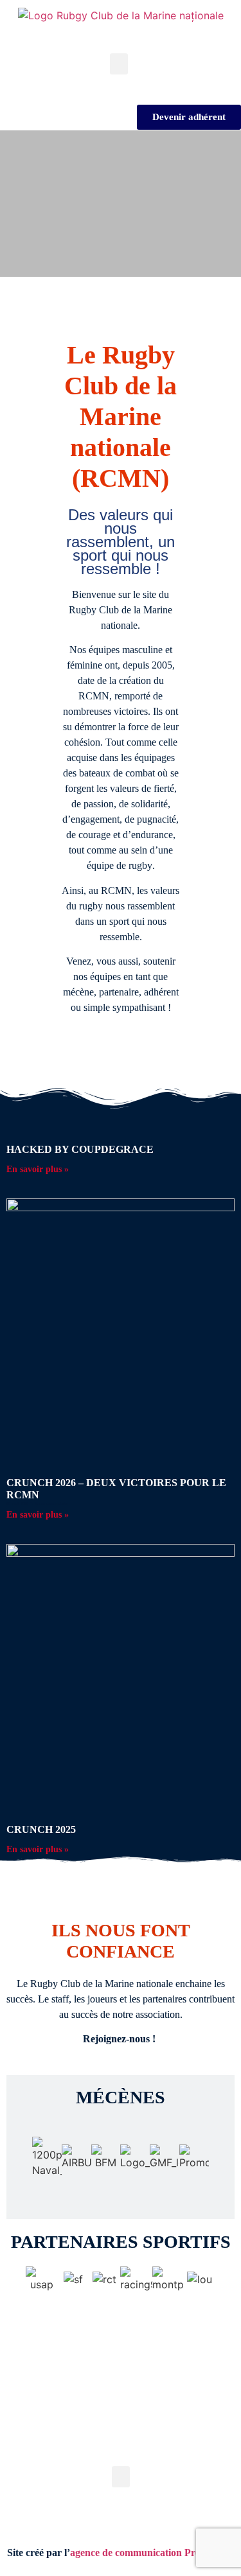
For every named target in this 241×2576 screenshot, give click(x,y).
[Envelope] (172, 2445)
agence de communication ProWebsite (152, 2553)
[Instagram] (69, 2445)
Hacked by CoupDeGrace (80, 1149)
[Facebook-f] (103, 2445)
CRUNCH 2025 (41, 1829)
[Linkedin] (138, 2445)
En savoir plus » (38, 1169)
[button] (119, 64)
